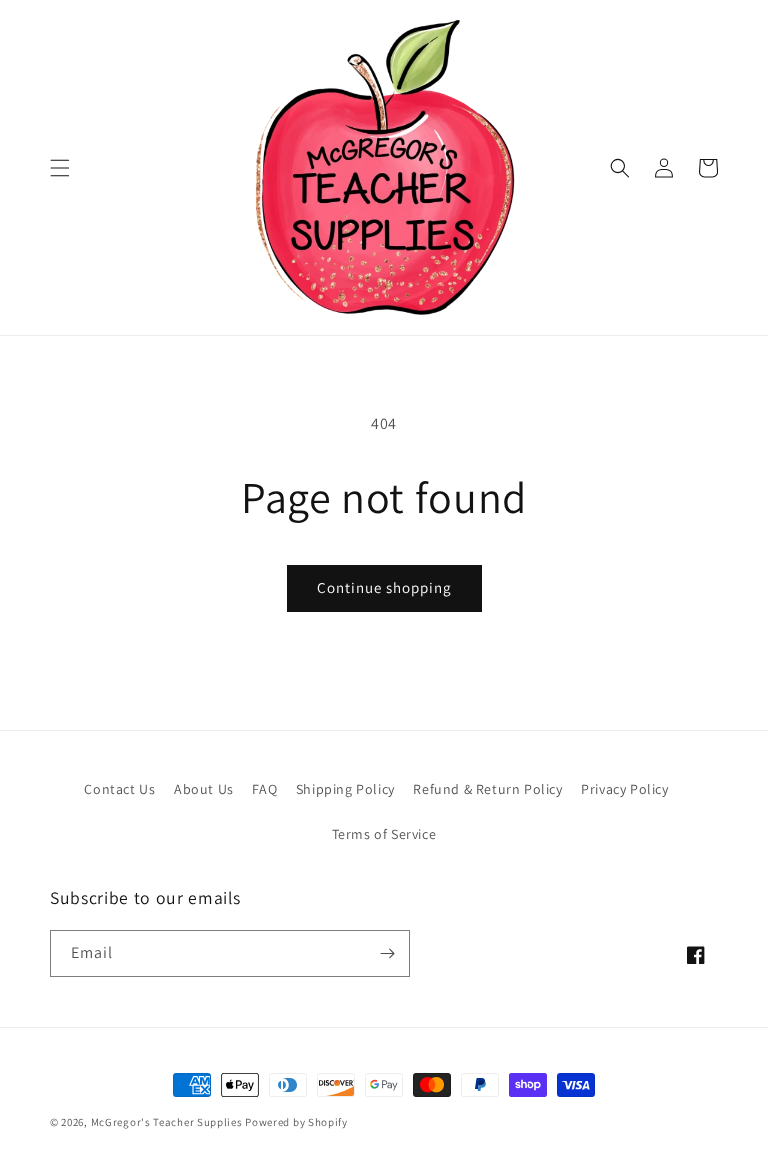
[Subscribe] (387, 953)
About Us (204, 789)
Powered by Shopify (296, 1122)
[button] (60, 168)
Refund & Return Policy (487, 789)
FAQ (264, 789)
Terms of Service (384, 834)
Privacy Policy (624, 789)
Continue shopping (384, 587)
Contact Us (119, 789)
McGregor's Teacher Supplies (167, 1122)
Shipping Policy (345, 789)
